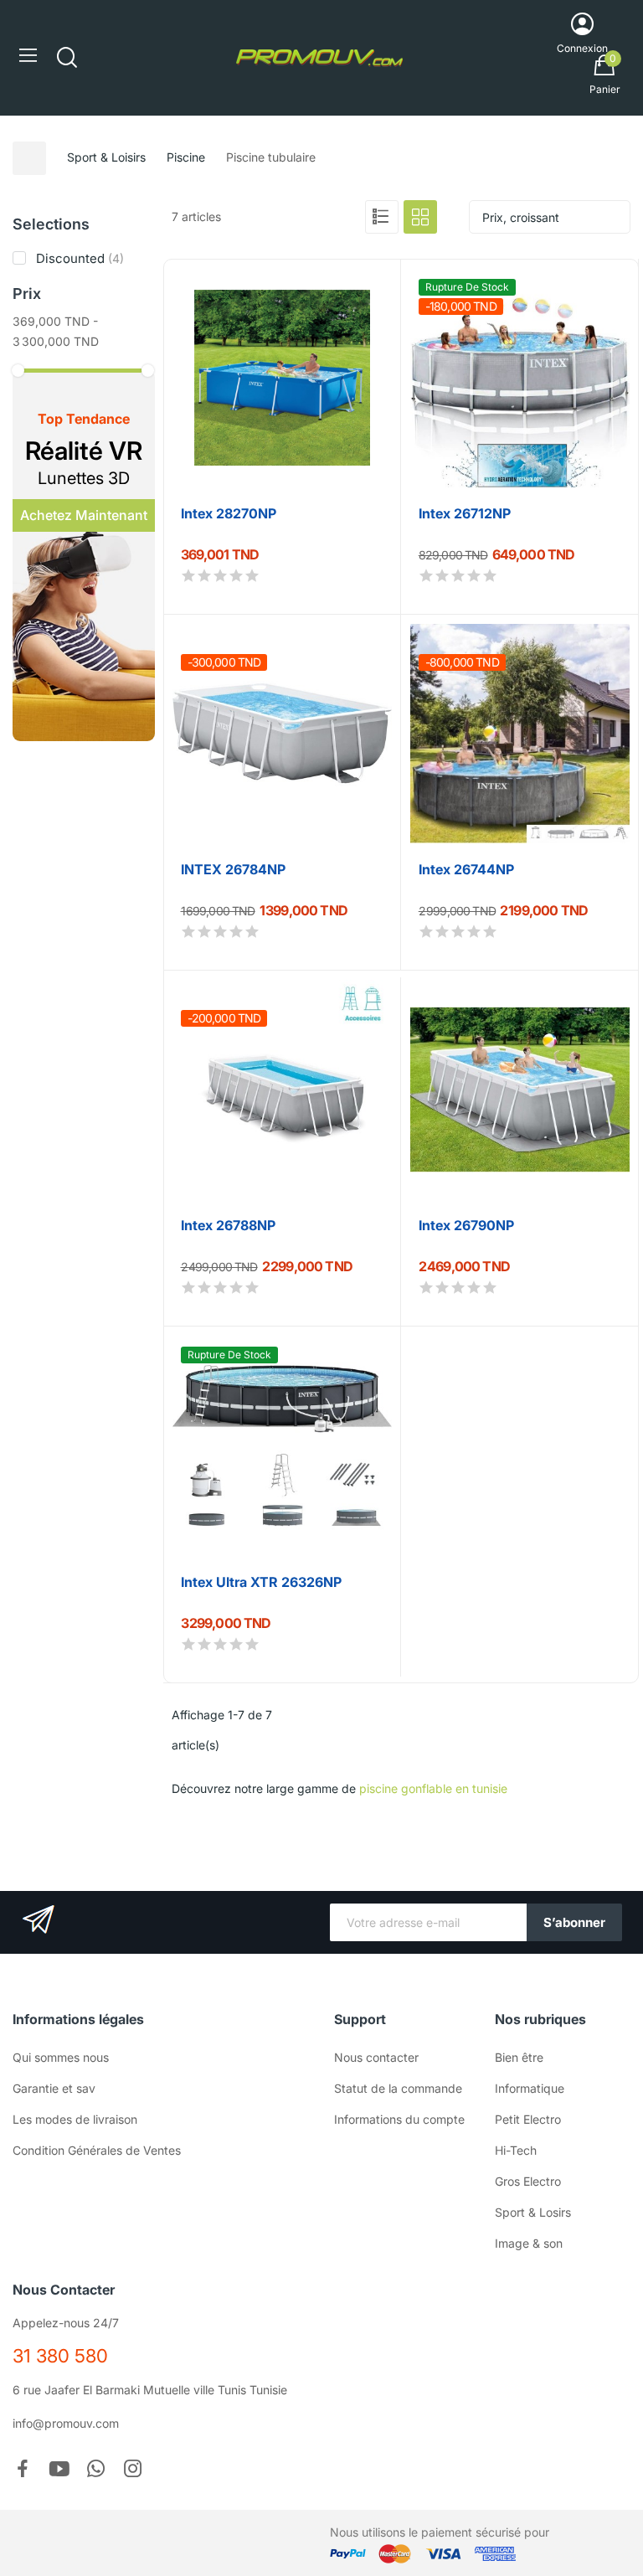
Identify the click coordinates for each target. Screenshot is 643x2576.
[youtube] (59, 2470)
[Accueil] (29, 158)
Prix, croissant (521, 217)
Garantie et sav (54, 2088)
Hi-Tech (516, 2150)
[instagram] (133, 2470)
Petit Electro (528, 2119)
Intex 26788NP (228, 1225)
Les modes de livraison (75, 2119)
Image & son (529, 2243)
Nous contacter (376, 2057)
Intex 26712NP (465, 513)
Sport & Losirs (533, 2212)
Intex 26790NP (466, 1225)
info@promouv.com (66, 2423)
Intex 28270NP (229, 513)
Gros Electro (528, 2181)
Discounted (80, 258)
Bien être (519, 2057)
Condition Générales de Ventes (97, 2150)
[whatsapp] (96, 2470)
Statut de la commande (398, 2088)
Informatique (530, 2088)
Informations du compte (399, 2119)
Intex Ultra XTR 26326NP (261, 1582)
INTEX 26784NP (233, 869)
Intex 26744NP (466, 869)
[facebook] (23, 2470)
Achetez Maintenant (84, 515)
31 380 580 (60, 2356)
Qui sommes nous (61, 2057)
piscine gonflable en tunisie (433, 1788)
